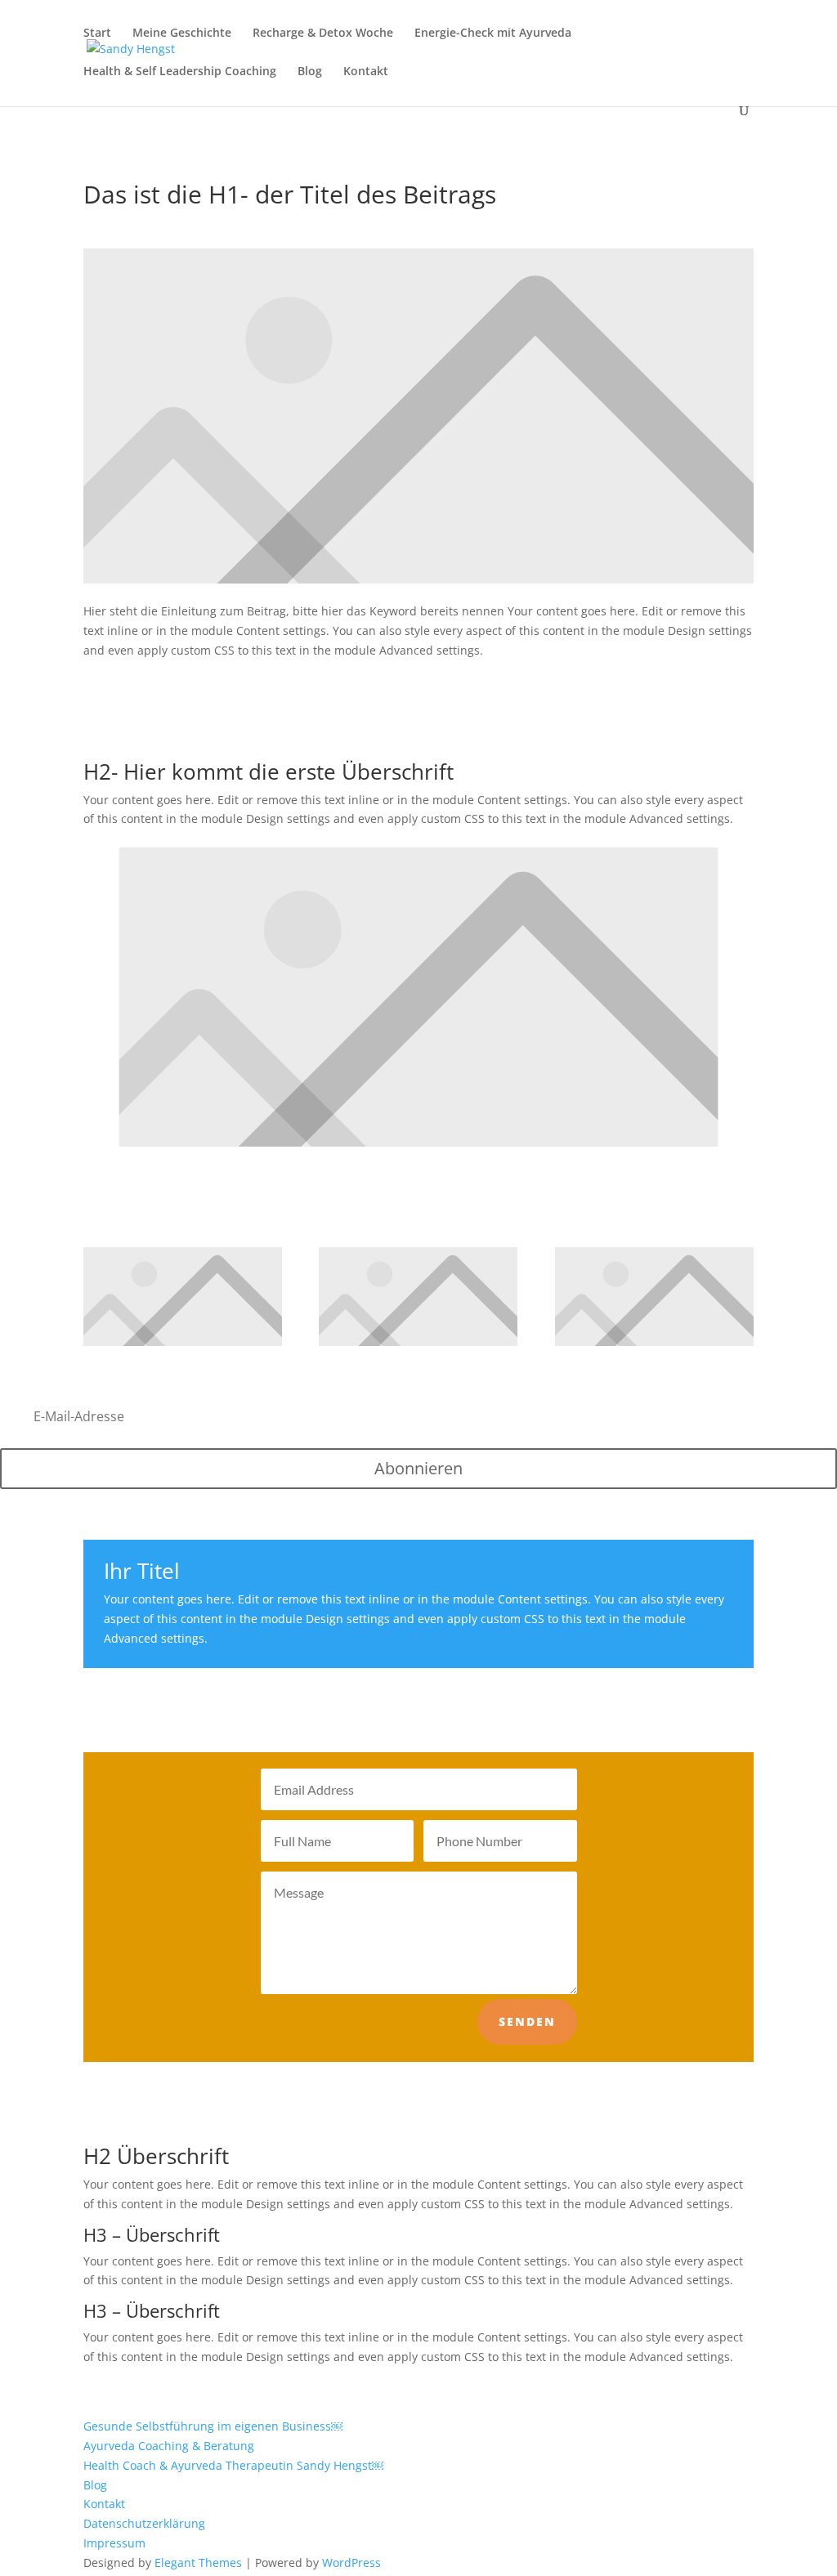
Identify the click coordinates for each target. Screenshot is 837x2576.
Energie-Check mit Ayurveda (493, 34)
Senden (527, 2021)
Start (97, 34)
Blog (310, 72)
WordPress (351, 2563)
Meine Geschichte (182, 34)
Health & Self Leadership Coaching (180, 72)
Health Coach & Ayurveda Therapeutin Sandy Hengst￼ (233, 2465)
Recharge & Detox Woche (323, 34)
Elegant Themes (198, 2563)
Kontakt (366, 72)
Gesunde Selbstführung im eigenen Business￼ (213, 2426)
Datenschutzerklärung (144, 2523)
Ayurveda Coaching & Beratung (169, 2446)
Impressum (114, 2543)
